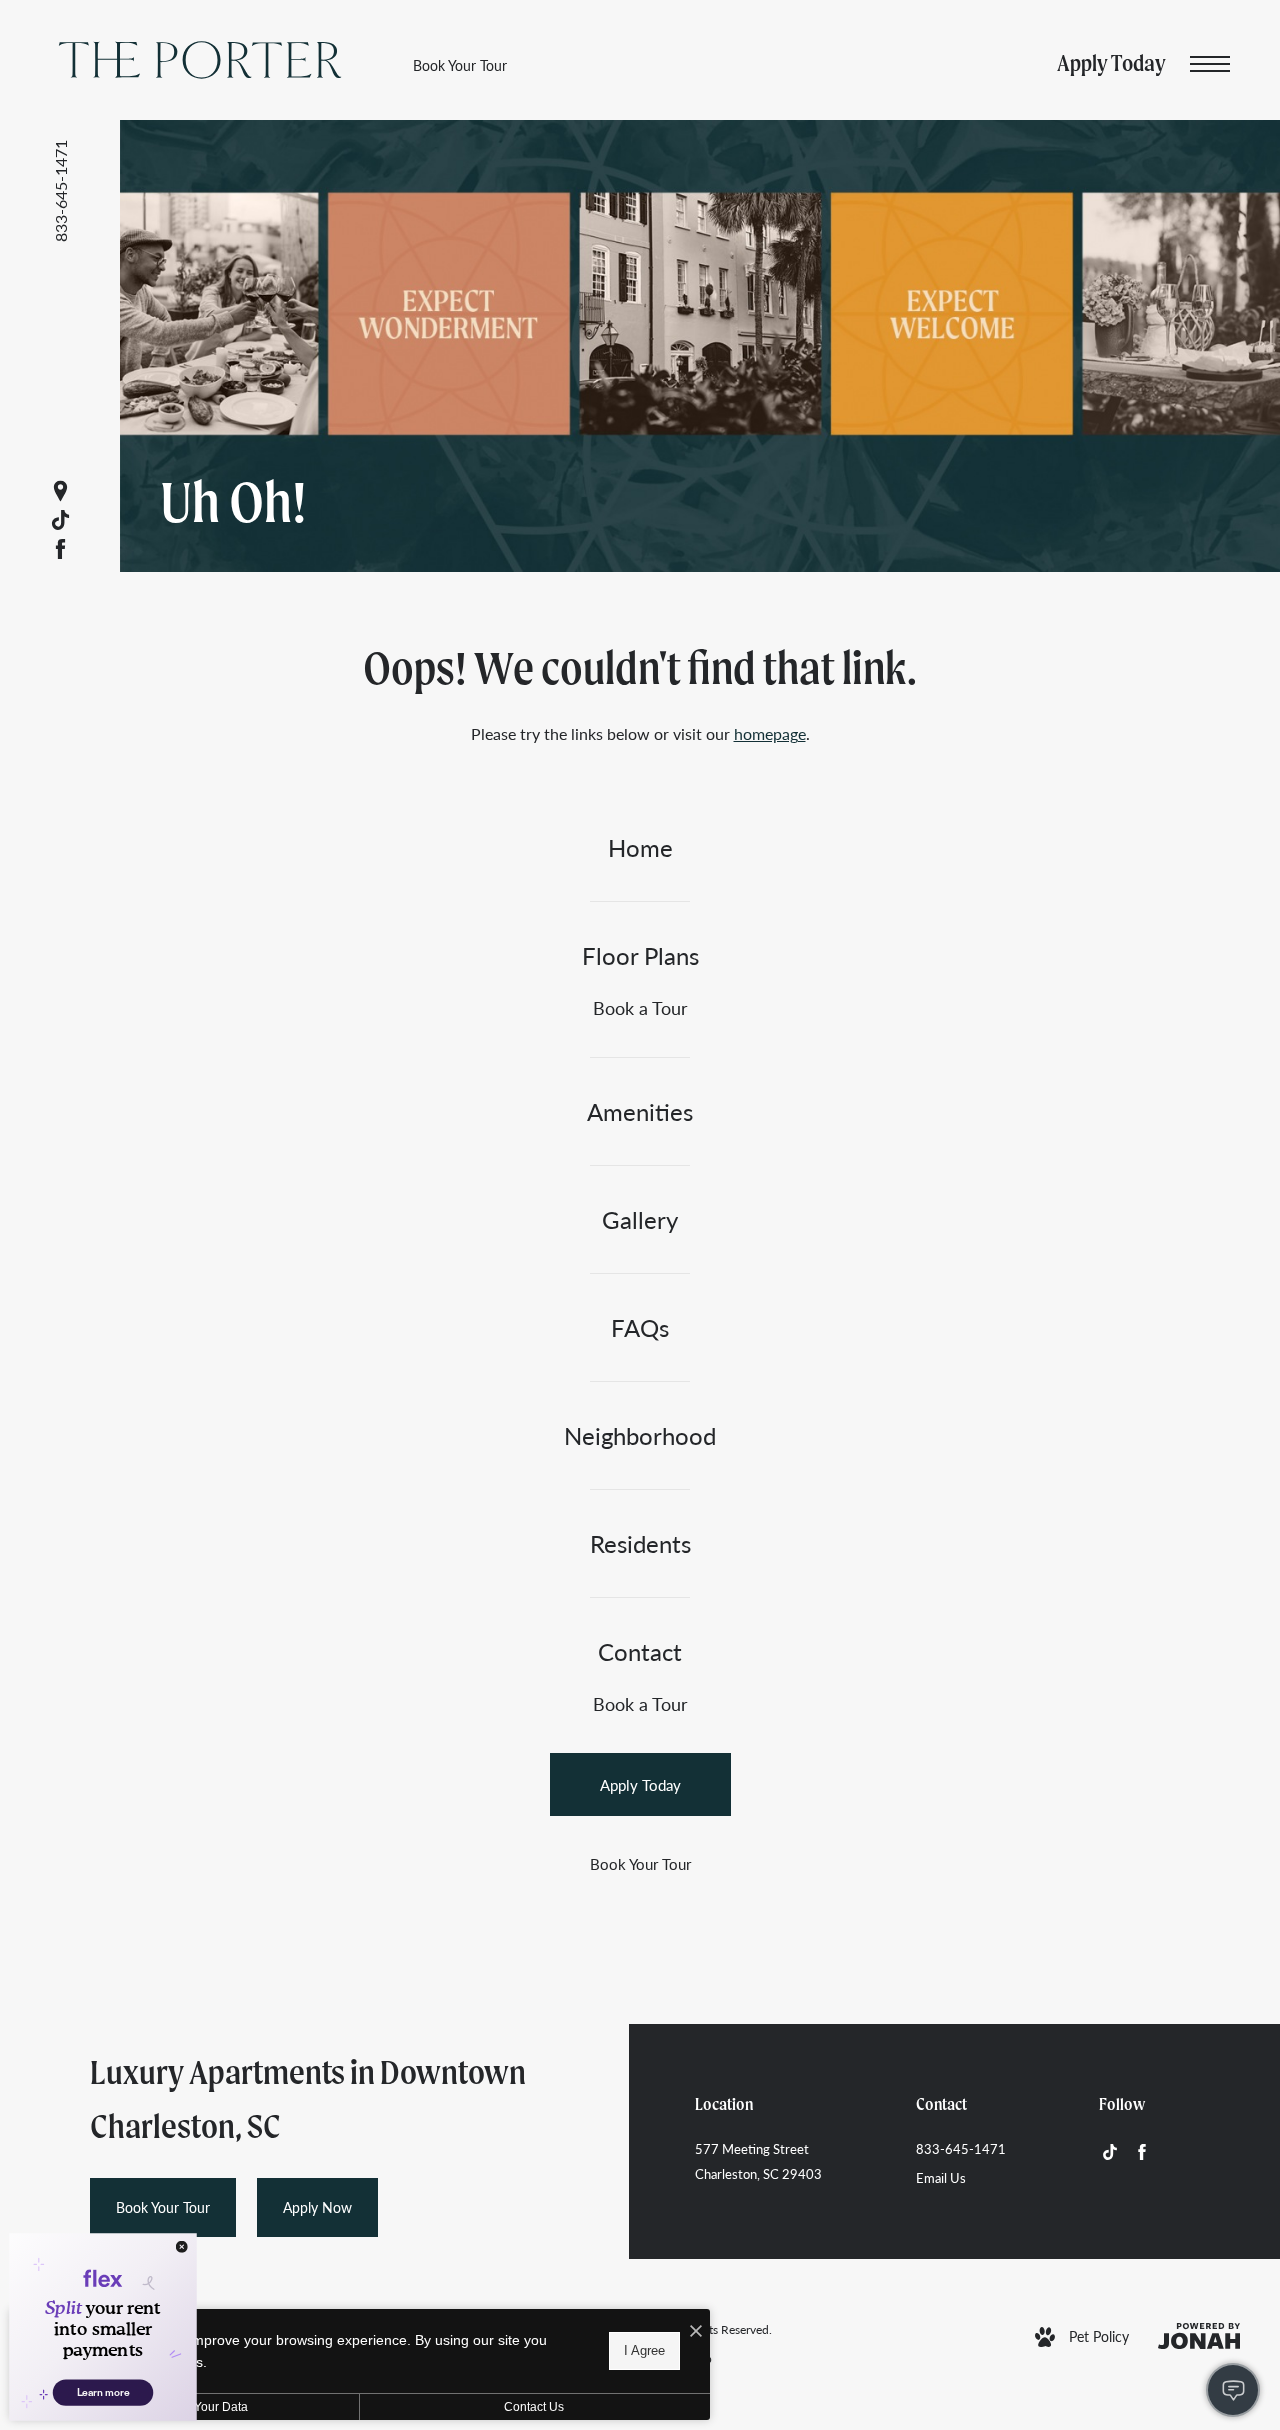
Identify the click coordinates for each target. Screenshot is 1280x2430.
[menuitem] (640, 847)
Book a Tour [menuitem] (640, 1007)
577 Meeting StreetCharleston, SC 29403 (758, 2161)
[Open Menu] (1210, 64)
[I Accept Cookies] (696, 2331)
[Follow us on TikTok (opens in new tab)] (60, 520)
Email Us (941, 2177)
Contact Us (534, 2407)
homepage (770, 733)
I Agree (644, 2350)
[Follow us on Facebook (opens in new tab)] (60, 549)
